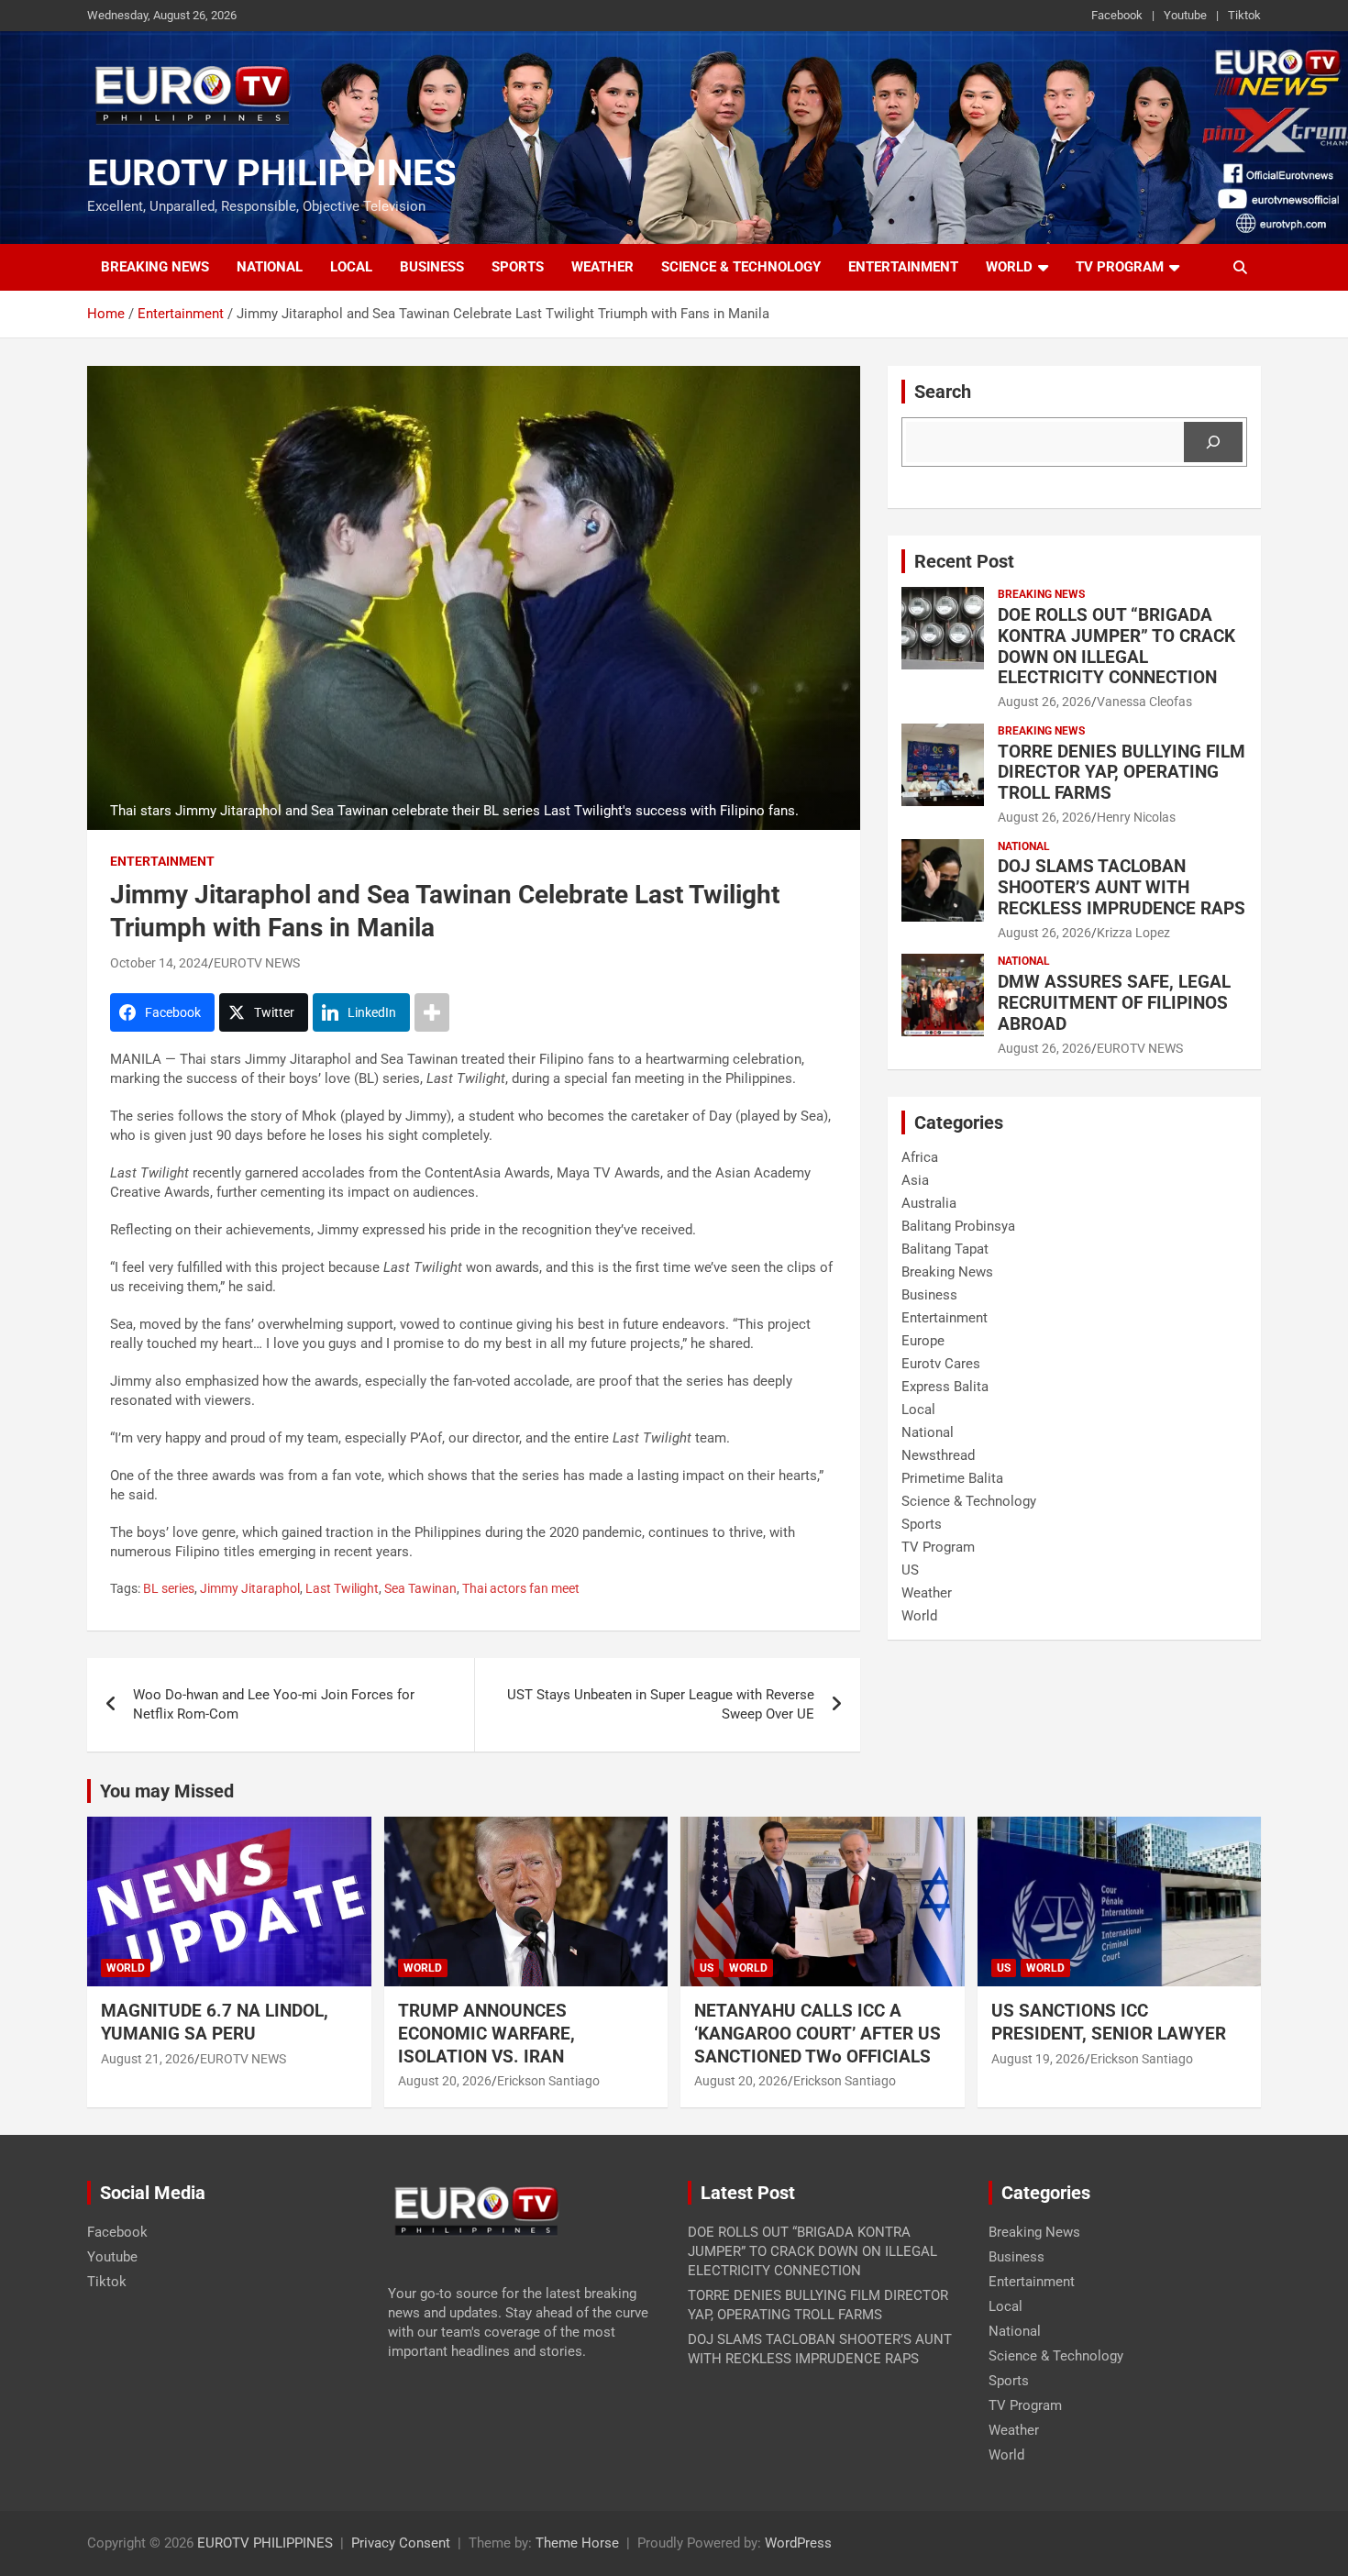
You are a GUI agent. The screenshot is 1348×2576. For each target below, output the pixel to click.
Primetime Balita (952, 1478)
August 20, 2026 (445, 2081)
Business (432, 267)
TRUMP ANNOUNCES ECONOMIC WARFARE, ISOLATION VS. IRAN (488, 2033)
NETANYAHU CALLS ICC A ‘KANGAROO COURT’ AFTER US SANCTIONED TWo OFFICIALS (818, 2033)
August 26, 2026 (1044, 702)
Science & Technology (741, 267)
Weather (602, 267)
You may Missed (167, 1791)
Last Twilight (342, 1588)
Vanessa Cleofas (1144, 702)
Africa (920, 1157)
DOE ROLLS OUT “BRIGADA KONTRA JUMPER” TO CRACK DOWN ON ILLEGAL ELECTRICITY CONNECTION (1116, 646)
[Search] (1213, 442)
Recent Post (964, 561)
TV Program (1120, 267)
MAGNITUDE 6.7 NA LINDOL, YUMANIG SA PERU (215, 2022)
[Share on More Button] (432, 1012)
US (910, 1570)
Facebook (1117, 15)
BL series (169, 1588)
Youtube (1185, 15)
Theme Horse (577, 2543)
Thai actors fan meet (521, 1588)
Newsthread (938, 1455)
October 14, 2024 (159, 963)
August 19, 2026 (1038, 2059)
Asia (915, 1180)
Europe (923, 1341)
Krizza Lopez (1133, 933)
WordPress (798, 2543)
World (1009, 267)
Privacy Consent (401, 2543)
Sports (518, 267)
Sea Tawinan (420, 1588)
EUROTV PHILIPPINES (272, 173)
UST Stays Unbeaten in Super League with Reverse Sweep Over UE (661, 1704)
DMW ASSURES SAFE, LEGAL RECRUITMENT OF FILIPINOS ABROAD (1114, 1003)
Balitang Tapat (945, 1249)
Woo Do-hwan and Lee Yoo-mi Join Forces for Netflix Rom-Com (274, 1704)
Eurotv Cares (941, 1364)
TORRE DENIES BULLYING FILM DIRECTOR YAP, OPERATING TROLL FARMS (1121, 773)
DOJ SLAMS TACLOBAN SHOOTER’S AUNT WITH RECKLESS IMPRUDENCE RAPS (1121, 887)
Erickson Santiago (548, 2081)
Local (351, 267)
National (270, 267)
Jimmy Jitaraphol (250, 1588)
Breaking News (155, 267)
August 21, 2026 (148, 2059)
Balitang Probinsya (958, 1226)
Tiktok (1244, 15)
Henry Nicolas (1136, 817)
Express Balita (945, 1387)
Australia (929, 1203)
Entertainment (903, 267)
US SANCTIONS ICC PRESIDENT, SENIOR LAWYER (1109, 2022)
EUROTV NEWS (257, 963)
